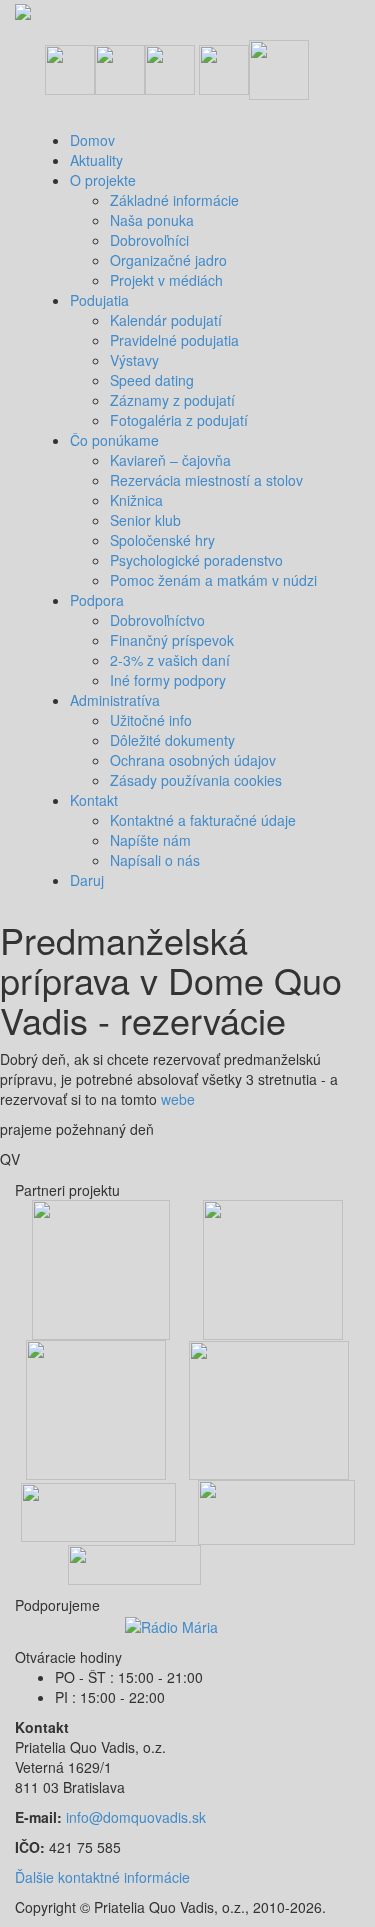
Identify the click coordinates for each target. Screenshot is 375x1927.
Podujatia (99, 300)
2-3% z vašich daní (170, 660)
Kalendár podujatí (166, 320)
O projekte (103, 180)
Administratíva (115, 700)
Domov (92, 140)
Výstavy (134, 360)
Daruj (87, 880)
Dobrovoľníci (149, 240)
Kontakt (94, 800)
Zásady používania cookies (196, 780)
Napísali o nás (155, 860)
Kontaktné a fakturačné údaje (203, 820)
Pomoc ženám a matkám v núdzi (213, 580)
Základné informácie (174, 200)
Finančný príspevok (172, 640)
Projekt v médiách (166, 280)
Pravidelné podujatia (174, 340)
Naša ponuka (152, 220)
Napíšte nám (150, 840)
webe (176, 1099)
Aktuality (96, 160)
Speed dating (152, 380)
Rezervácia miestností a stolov (206, 480)
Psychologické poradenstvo (196, 560)
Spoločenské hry (162, 540)
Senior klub (145, 520)
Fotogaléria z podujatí (179, 420)
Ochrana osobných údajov (193, 760)
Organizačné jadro (168, 260)
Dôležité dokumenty (172, 740)
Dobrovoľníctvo (157, 620)
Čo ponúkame (114, 440)
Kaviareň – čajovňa (170, 460)
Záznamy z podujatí (172, 400)
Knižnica (136, 500)
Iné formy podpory (168, 680)
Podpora (97, 600)
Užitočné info (151, 720)
